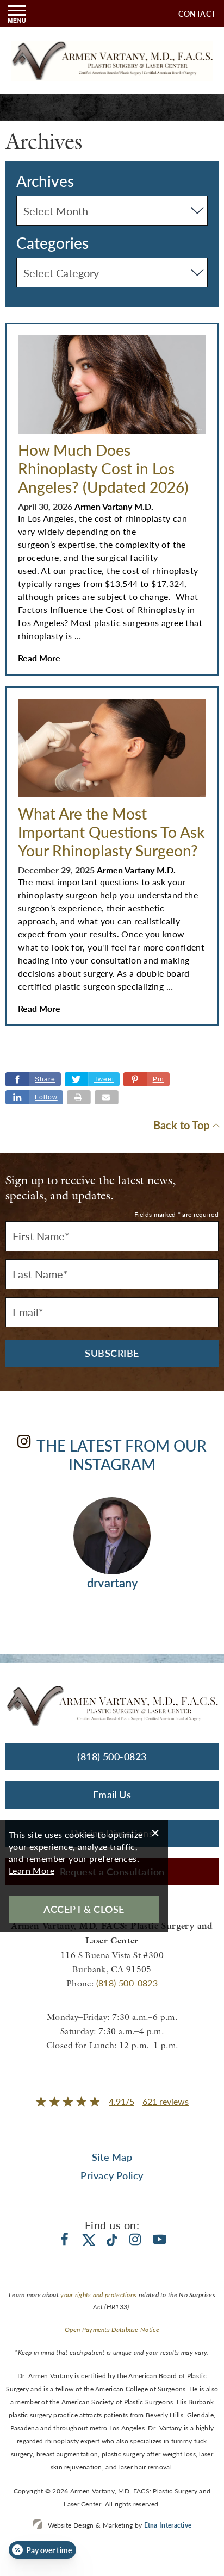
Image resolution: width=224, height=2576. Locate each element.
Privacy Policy (112, 2175)
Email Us (112, 1794)
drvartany (112, 1583)
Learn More (32, 1870)
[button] (147, 1079)
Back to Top (181, 1125)
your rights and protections (98, 2295)
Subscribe (112, 1353)
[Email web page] (107, 1097)
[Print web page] (79, 1097)
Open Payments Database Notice (112, 2330)
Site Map (112, 2157)
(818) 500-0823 (127, 1983)
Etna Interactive (168, 2525)
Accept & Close (84, 1909)
